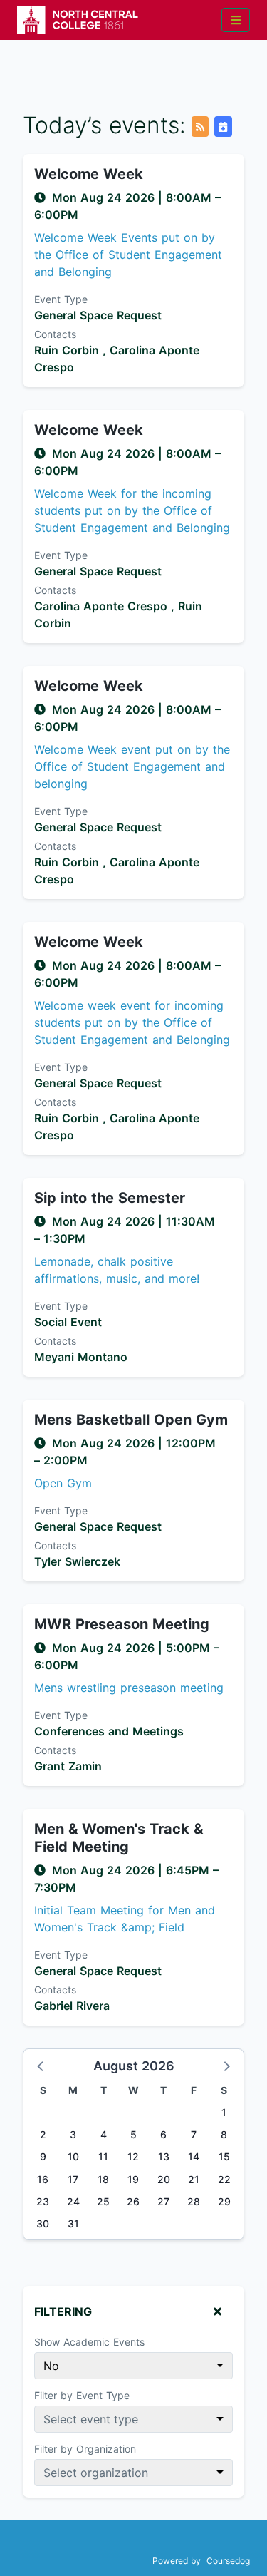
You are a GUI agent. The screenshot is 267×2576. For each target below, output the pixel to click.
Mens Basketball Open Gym (131, 1420)
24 (73, 2201)
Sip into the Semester (110, 1198)
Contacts (55, 334)
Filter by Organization (85, 2449)
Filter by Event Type (82, 2395)
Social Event (68, 1322)
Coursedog (228, 2561)
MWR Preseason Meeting (122, 1624)
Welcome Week (89, 174)
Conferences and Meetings (109, 1731)
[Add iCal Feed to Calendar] (223, 127)
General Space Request (98, 315)
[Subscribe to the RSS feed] (200, 127)
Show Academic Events (89, 2342)
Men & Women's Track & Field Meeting (119, 1838)
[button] (41, 2066)
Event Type (61, 299)
